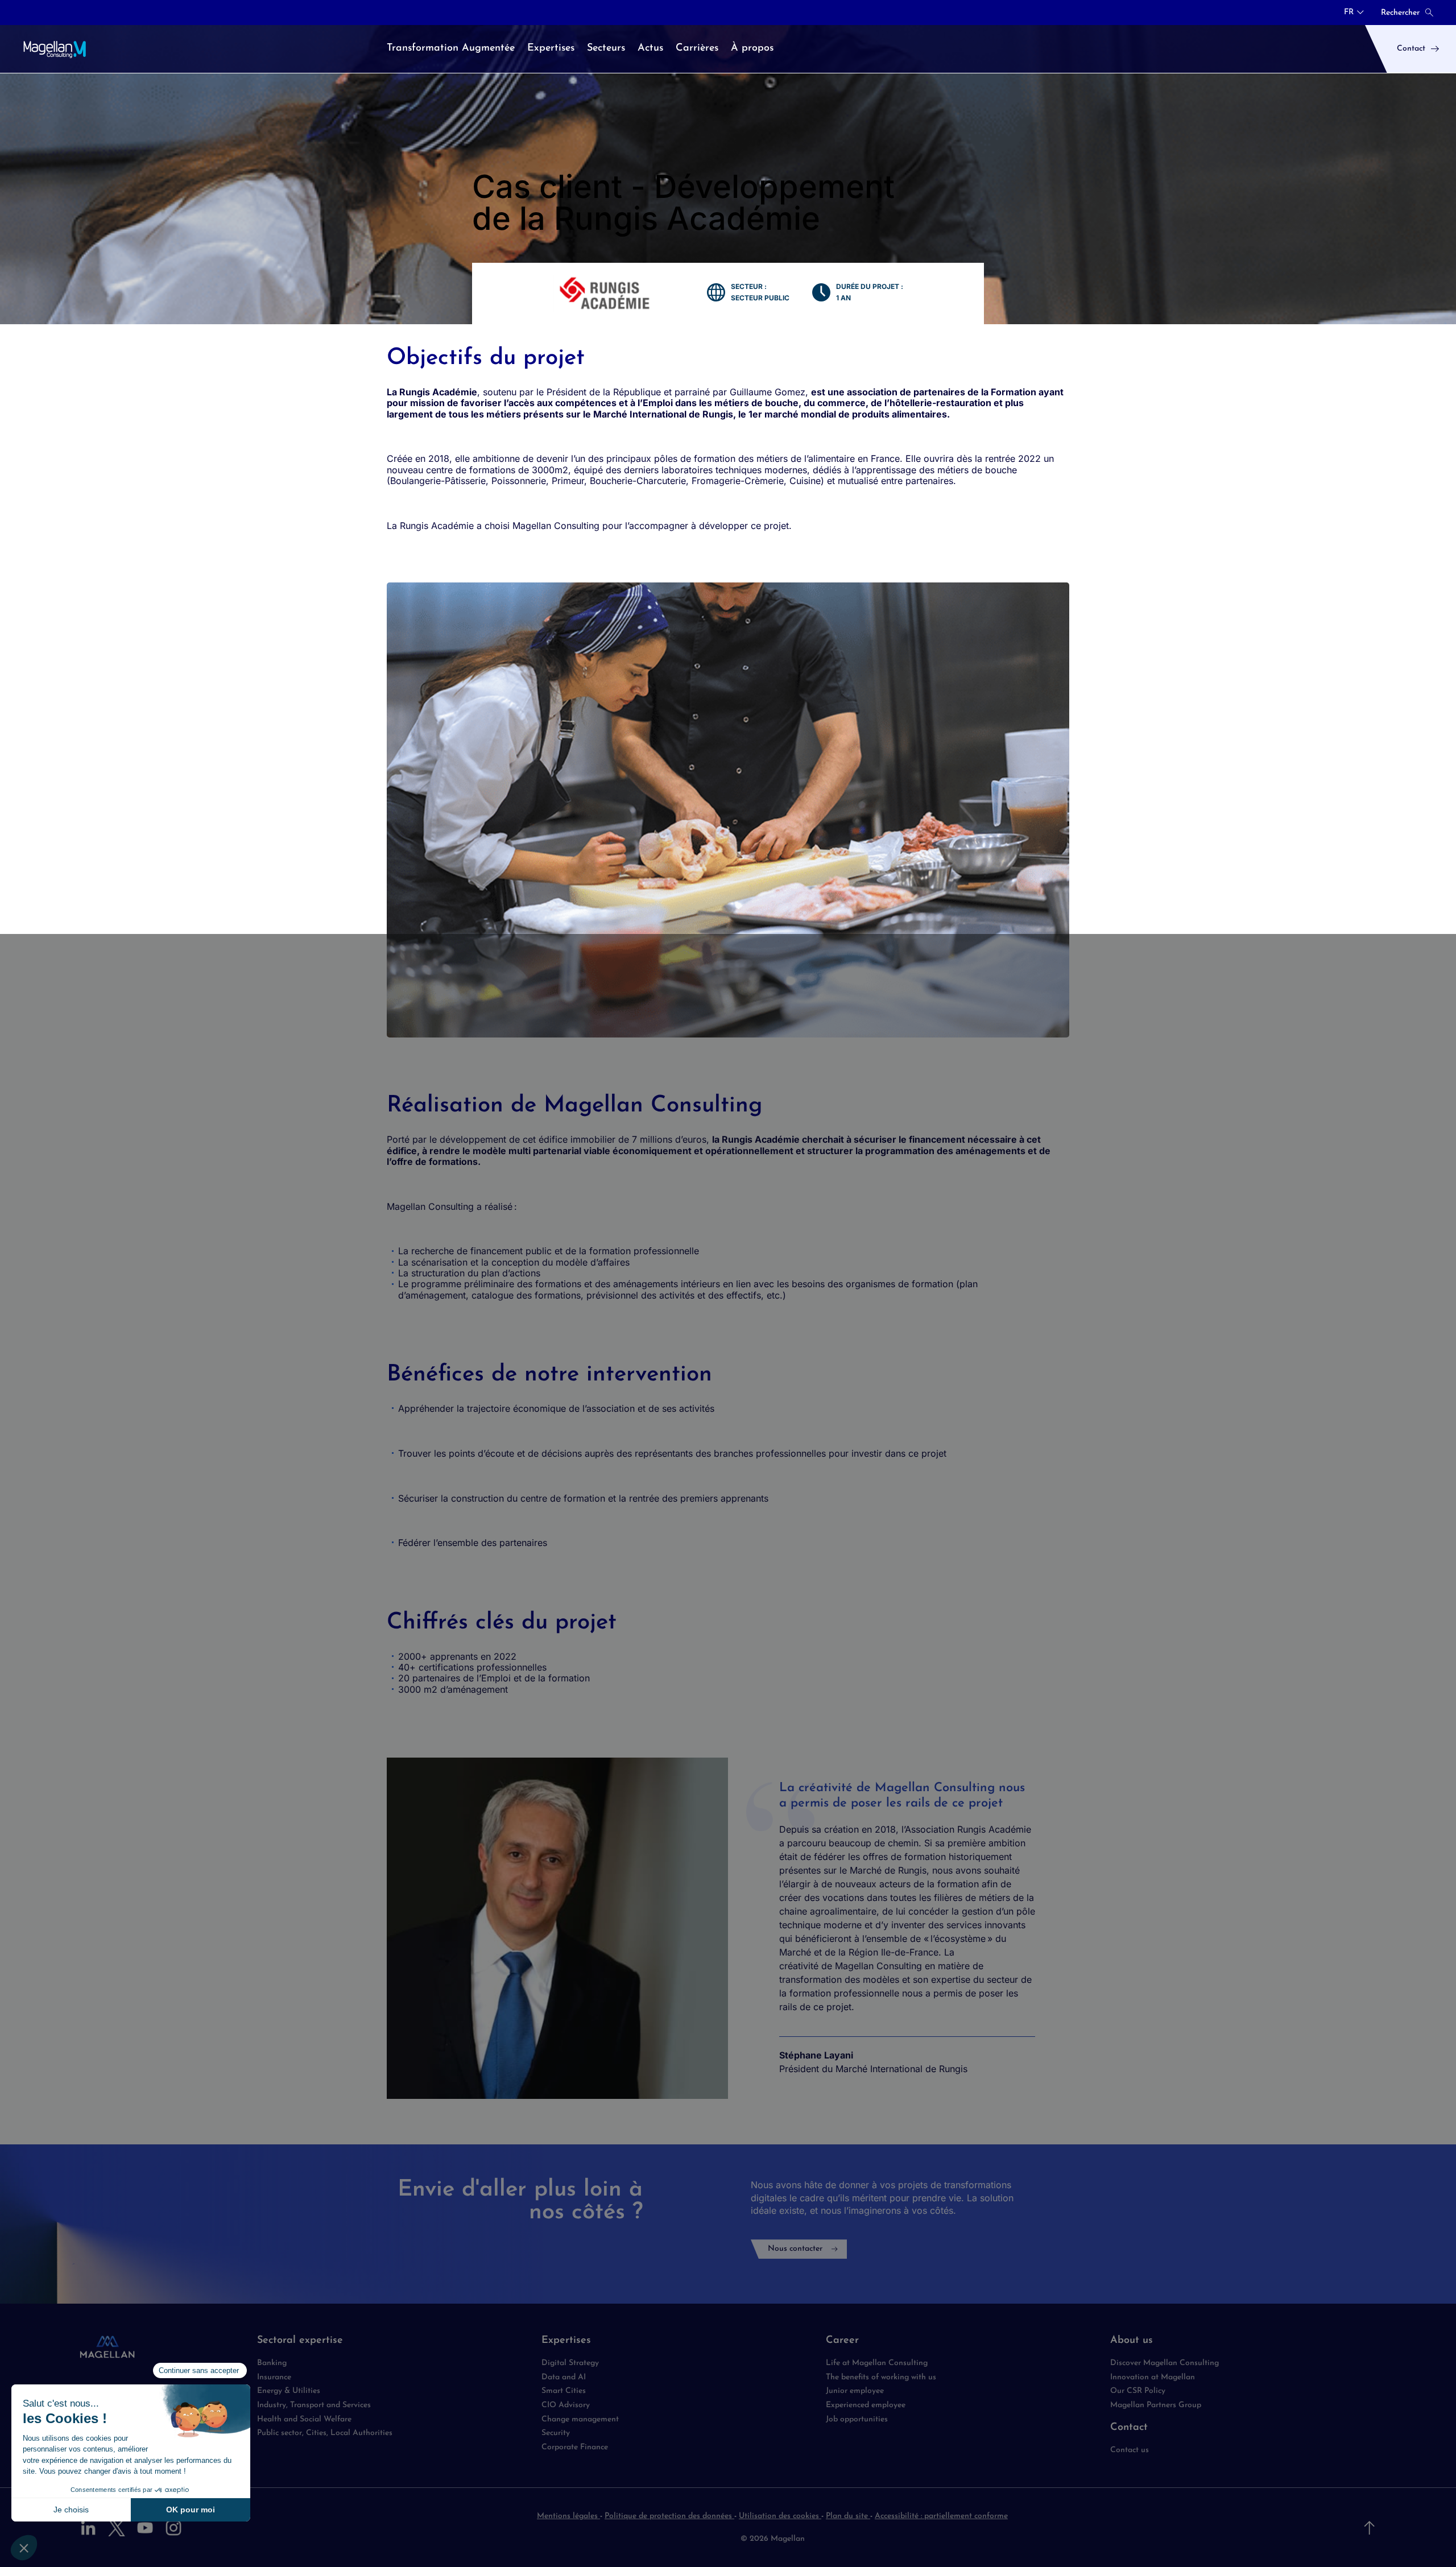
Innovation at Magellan (1153, 2377)
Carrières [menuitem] (697, 48)
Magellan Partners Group (1156, 2405)
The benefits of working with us (881, 2377)
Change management (580, 2419)
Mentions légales (568, 2516)
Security (556, 2433)
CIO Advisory (566, 2405)
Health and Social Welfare (304, 2419)
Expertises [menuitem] (551, 48)
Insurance (274, 2377)
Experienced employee (866, 2405)
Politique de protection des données (669, 2516)
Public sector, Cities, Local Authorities (325, 2433)
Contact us (1130, 2450)
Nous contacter (795, 2249)
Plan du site (848, 2516)
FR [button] (1349, 13)
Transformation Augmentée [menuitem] (451, 48)
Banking (272, 2363)
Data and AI (564, 2377)
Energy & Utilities (289, 2391)
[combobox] (1354, 13)
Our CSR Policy (1138, 2391)
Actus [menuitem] (650, 48)
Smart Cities (564, 2391)
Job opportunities (857, 2419)
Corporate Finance (575, 2447)
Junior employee (855, 2391)
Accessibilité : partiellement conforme (941, 2516)
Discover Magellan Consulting (1165, 2363)
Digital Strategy (570, 2363)
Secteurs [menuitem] (606, 48)
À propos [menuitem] (752, 48)
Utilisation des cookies (780, 2516)
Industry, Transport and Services (314, 2405)
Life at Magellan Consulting (877, 2363)
